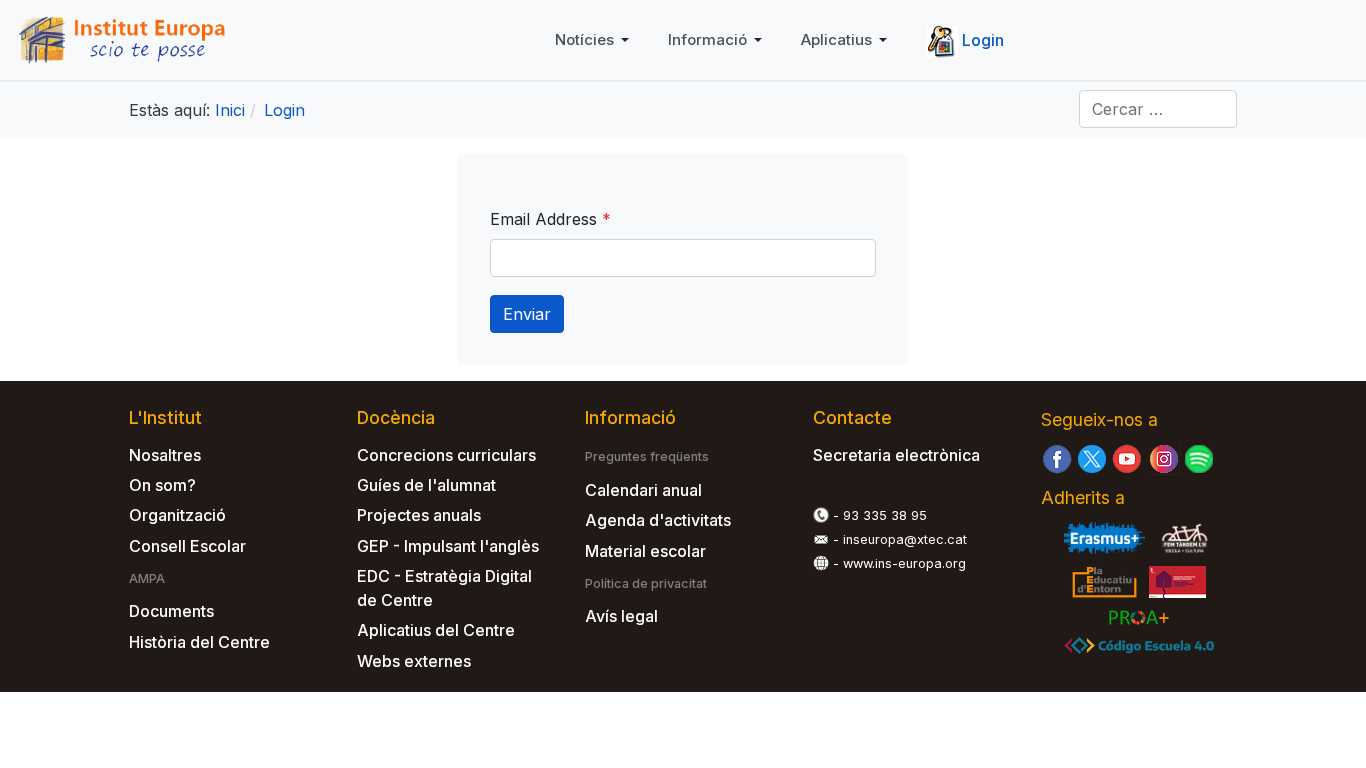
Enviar (527, 314)
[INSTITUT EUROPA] (128, 38)
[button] (595, 40)
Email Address (550, 219)
